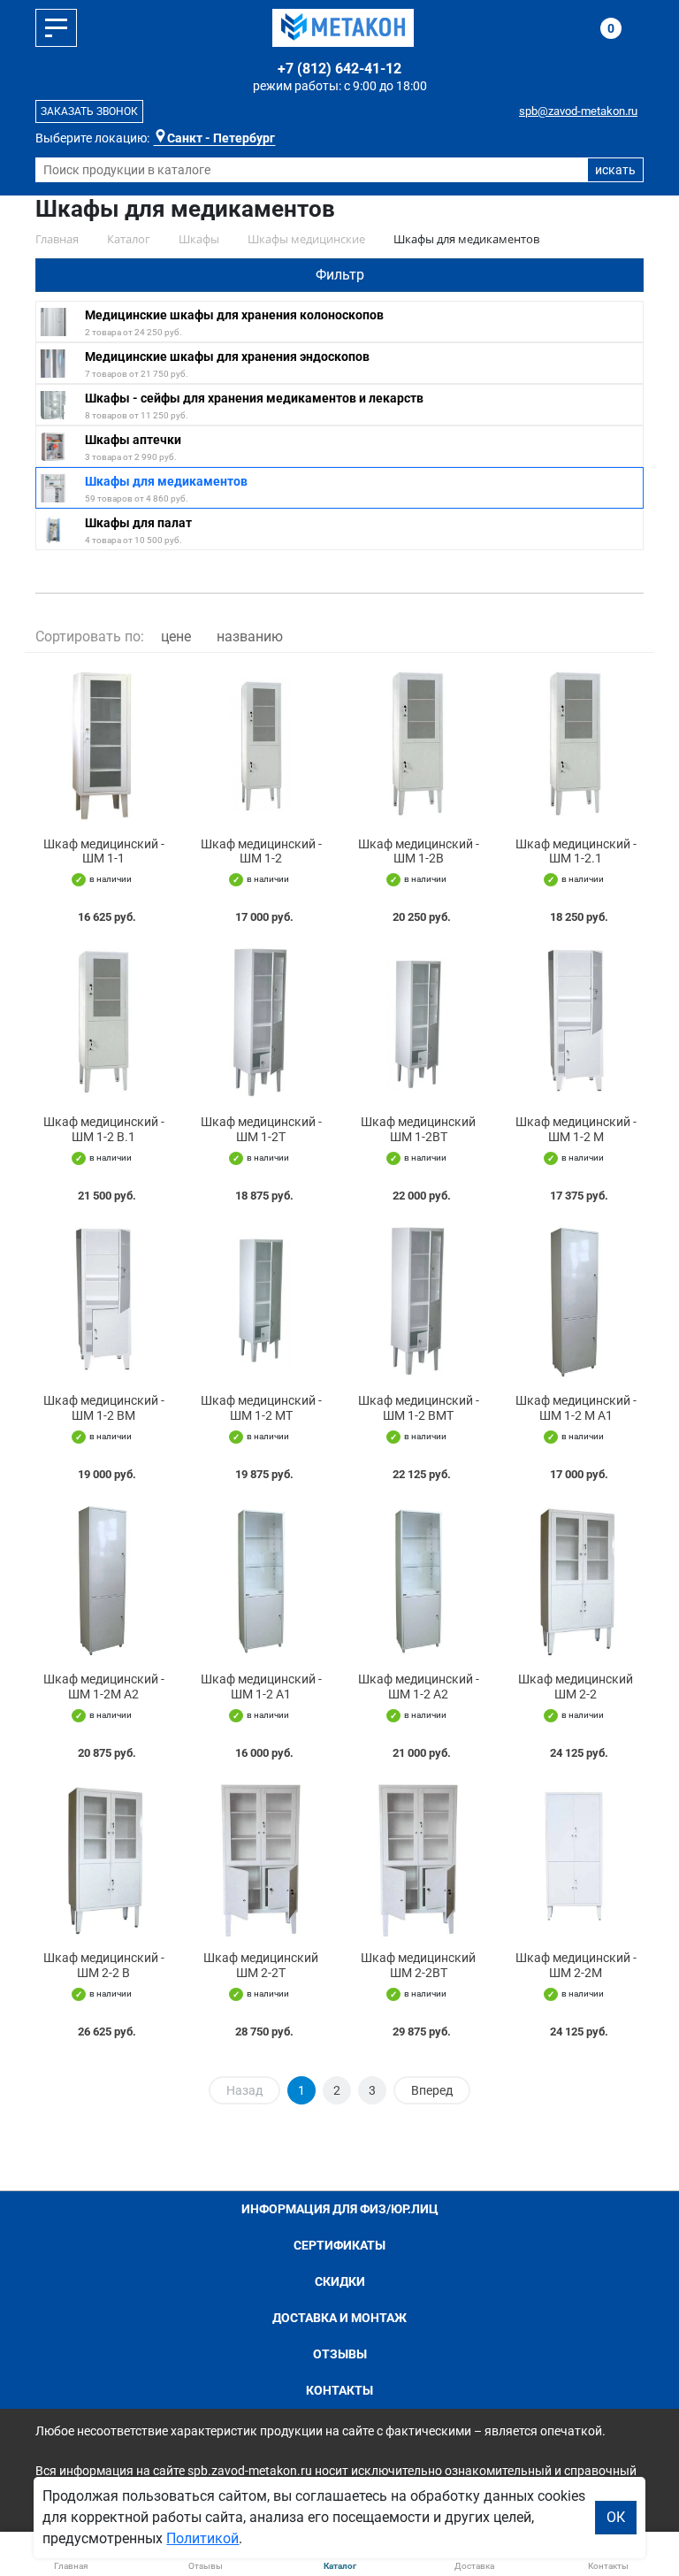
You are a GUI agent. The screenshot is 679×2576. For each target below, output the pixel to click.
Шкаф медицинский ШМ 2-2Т (261, 1965)
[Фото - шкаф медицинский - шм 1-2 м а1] (576, 1302)
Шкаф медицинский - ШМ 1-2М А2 (104, 1687)
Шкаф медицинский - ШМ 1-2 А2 (419, 1687)
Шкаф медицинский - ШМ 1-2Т (261, 1129)
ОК (616, 2517)
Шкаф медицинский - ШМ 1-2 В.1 (104, 1129)
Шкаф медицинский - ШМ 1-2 (261, 851)
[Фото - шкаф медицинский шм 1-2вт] (418, 1023)
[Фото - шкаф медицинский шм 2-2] (576, 1581)
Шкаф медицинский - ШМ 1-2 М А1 (576, 1408)
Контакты (339, 2390)
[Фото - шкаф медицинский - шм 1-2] (261, 745)
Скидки (340, 2281)
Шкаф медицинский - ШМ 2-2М (576, 1965)
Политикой (202, 2538)
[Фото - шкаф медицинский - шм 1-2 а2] (418, 1581)
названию (250, 636)
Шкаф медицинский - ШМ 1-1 (104, 851)
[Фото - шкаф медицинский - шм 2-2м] (576, 1859)
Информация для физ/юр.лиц (340, 2209)
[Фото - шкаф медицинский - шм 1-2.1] (576, 745)
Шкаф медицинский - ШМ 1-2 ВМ (104, 1408)
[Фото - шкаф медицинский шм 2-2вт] (418, 1859)
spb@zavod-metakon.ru (578, 111)
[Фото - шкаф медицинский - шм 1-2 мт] (261, 1302)
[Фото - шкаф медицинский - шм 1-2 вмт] (418, 1302)
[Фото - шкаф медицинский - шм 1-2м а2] (103, 1581)
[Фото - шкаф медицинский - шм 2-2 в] (103, 1859)
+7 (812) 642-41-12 (339, 69)
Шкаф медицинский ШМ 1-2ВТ (418, 1129)
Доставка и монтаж (339, 2318)
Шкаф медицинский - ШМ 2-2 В (104, 1965)
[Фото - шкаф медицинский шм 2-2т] (261, 1859)
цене (176, 636)
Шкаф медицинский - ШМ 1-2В (419, 851)
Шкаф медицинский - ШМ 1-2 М (576, 1129)
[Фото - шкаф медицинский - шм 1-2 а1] (261, 1581)
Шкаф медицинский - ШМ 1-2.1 (576, 851)
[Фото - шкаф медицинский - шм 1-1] (103, 745)
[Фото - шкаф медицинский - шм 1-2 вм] (103, 1302)
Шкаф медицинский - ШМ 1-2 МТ (261, 1408)
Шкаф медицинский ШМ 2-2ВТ (418, 1965)
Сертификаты (339, 2245)
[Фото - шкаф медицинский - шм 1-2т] (261, 1023)
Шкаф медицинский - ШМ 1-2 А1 (261, 1687)
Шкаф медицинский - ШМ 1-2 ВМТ (419, 1408)
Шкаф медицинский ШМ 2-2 (576, 1687)
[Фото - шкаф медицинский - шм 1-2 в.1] (103, 1023)
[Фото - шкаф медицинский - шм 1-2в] (418, 745)
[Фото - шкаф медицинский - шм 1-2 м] (576, 1023)
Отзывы (340, 2354)
